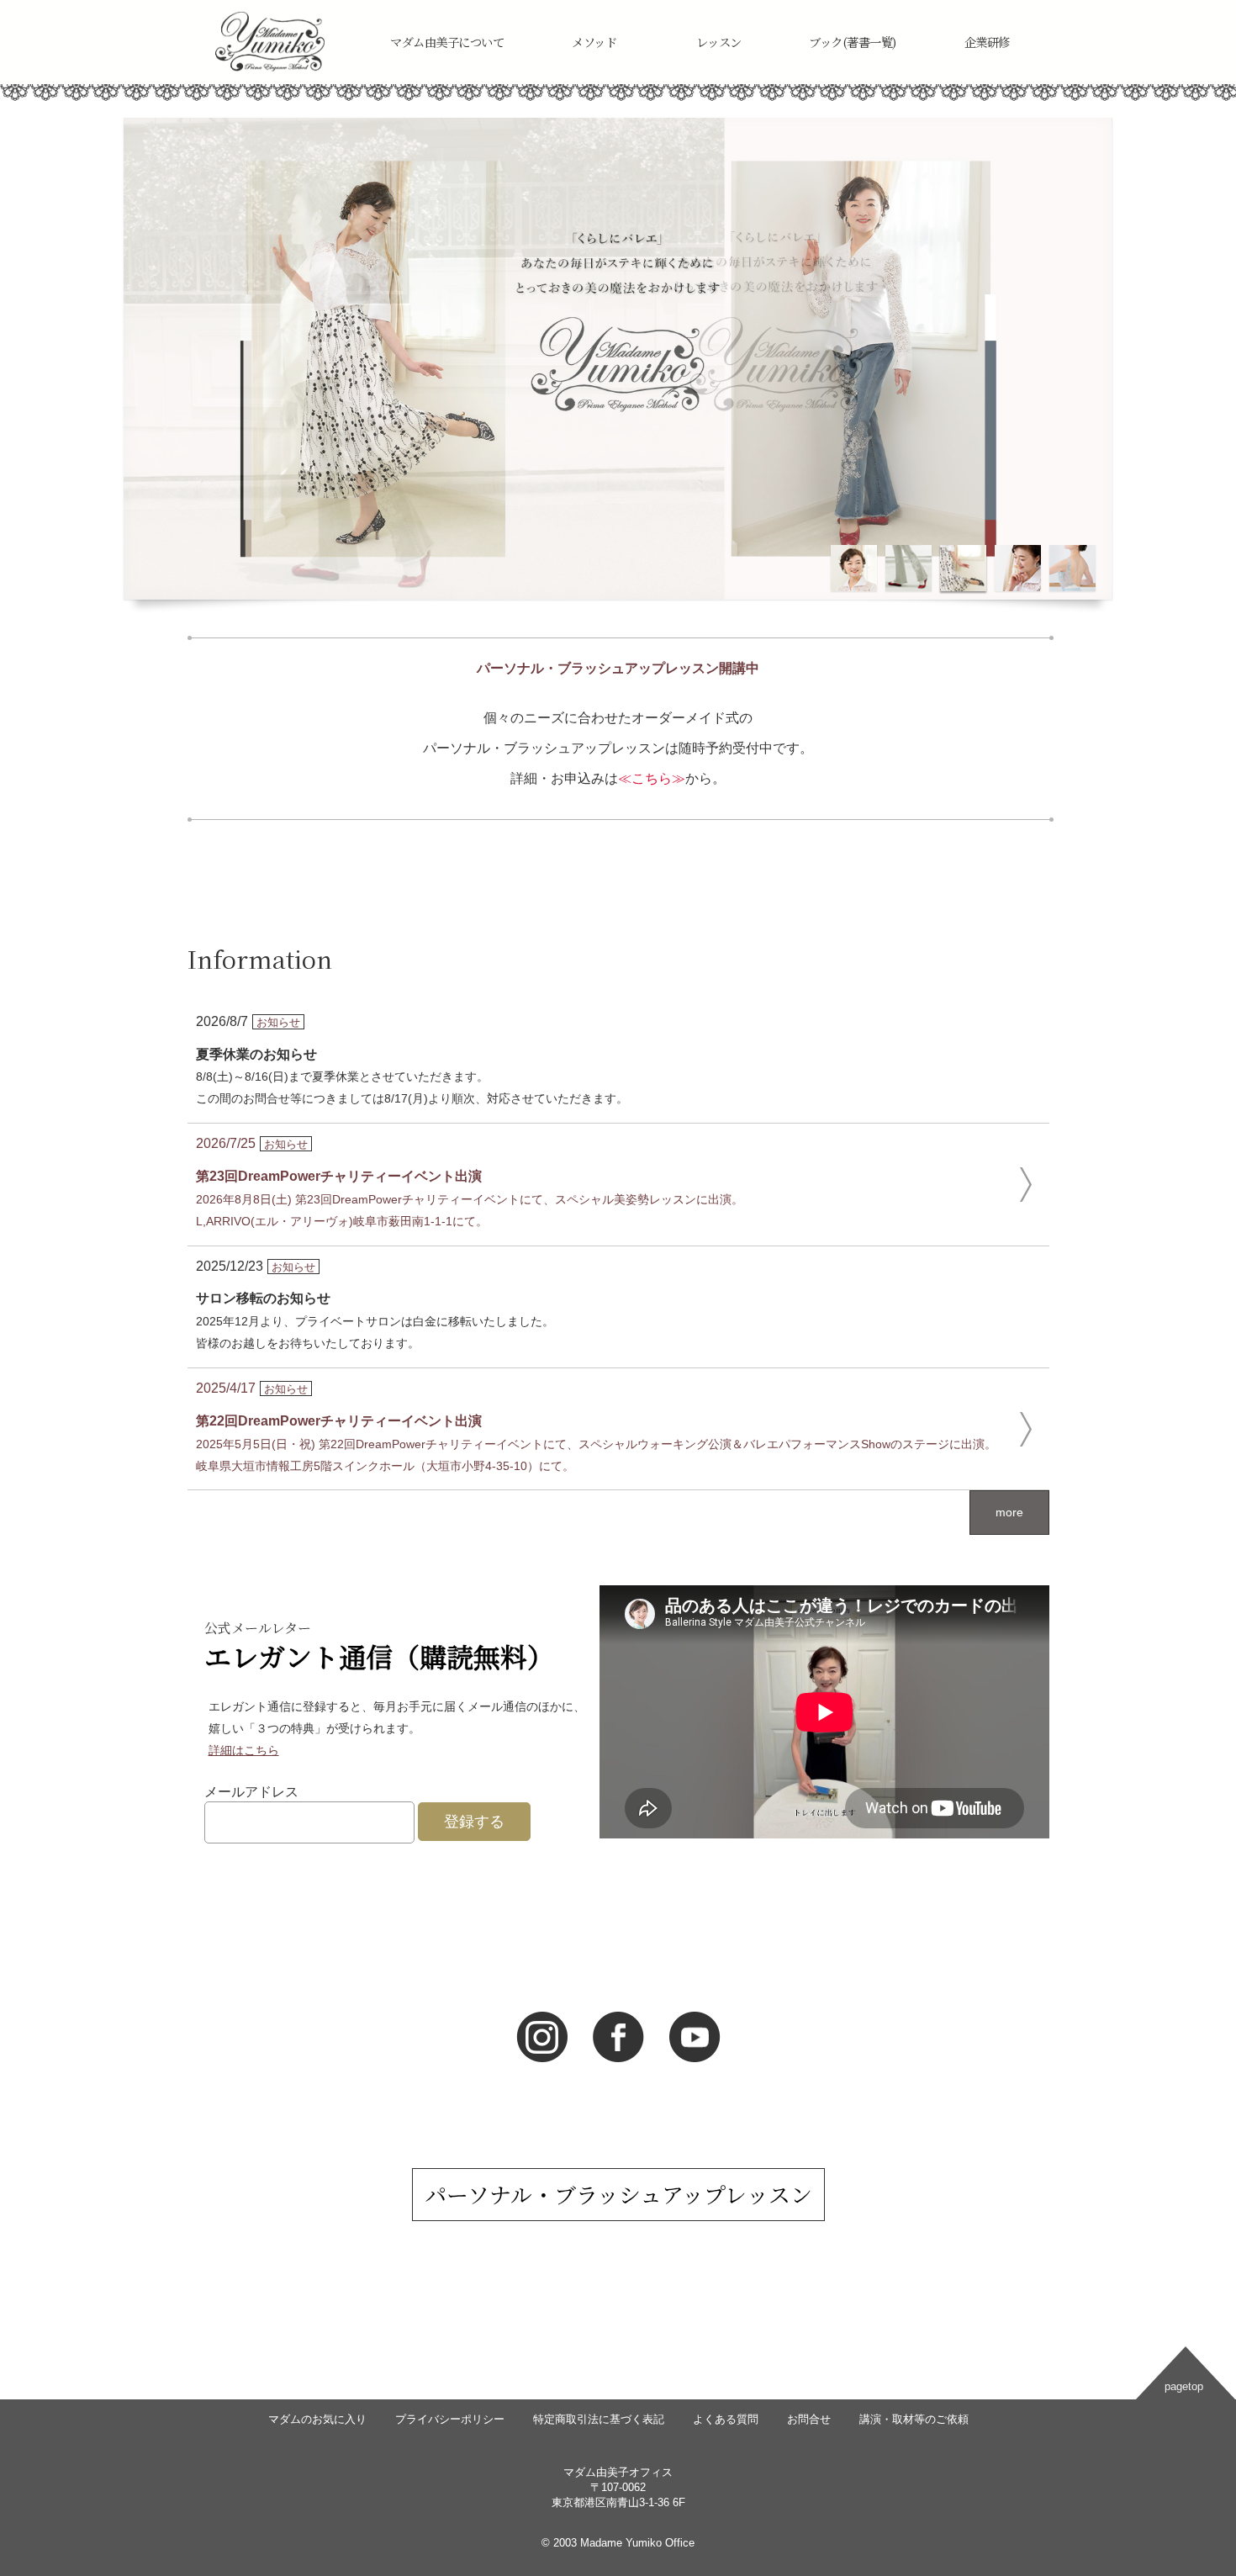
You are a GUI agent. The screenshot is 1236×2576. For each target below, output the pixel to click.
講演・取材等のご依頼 (914, 2419)
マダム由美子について (447, 42)
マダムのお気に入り (317, 2419)
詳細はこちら (244, 1750)
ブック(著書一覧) (853, 42)
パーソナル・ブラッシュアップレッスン (618, 2194)
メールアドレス (251, 1792)
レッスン (719, 42)
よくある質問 (726, 2419)
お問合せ (809, 2419)
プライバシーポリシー (450, 2419)
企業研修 (987, 42)
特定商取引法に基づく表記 (599, 2419)
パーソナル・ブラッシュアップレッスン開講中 (618, 668)
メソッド (594, 42)
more (1009, 1512)
